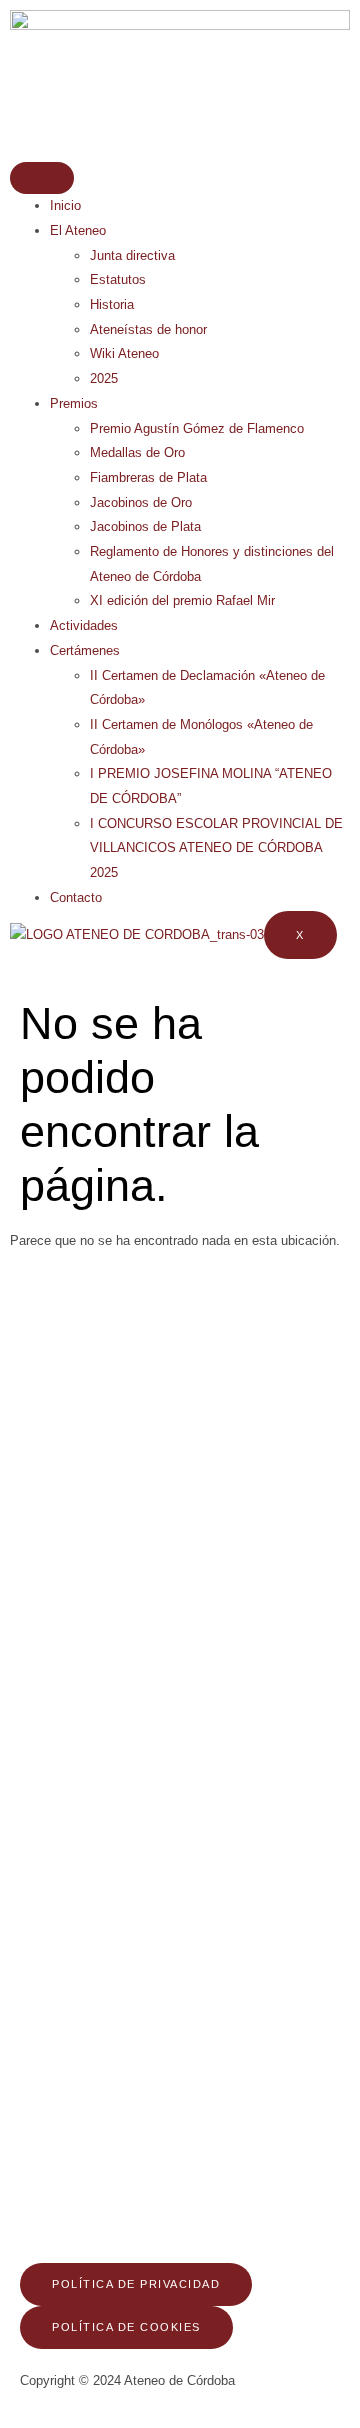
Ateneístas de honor (148, 329)
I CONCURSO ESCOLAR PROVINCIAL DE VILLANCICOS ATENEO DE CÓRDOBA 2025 (216, 848)
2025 (104, 378)
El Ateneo (78, 230)
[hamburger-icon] (42, 178)
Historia (112, 304)
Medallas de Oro (137, 452)
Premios (74, 403)
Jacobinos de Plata (145, 526)
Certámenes (85, 650)
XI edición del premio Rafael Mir (182, 600)
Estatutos (118, 279)
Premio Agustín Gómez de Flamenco (197, 428)
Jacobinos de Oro (141, 502)
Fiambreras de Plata (148, 477)
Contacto (76, 897)
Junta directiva (132, 255)
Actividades (84, 625)
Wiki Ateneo (124, 353)
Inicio (65, 205)
